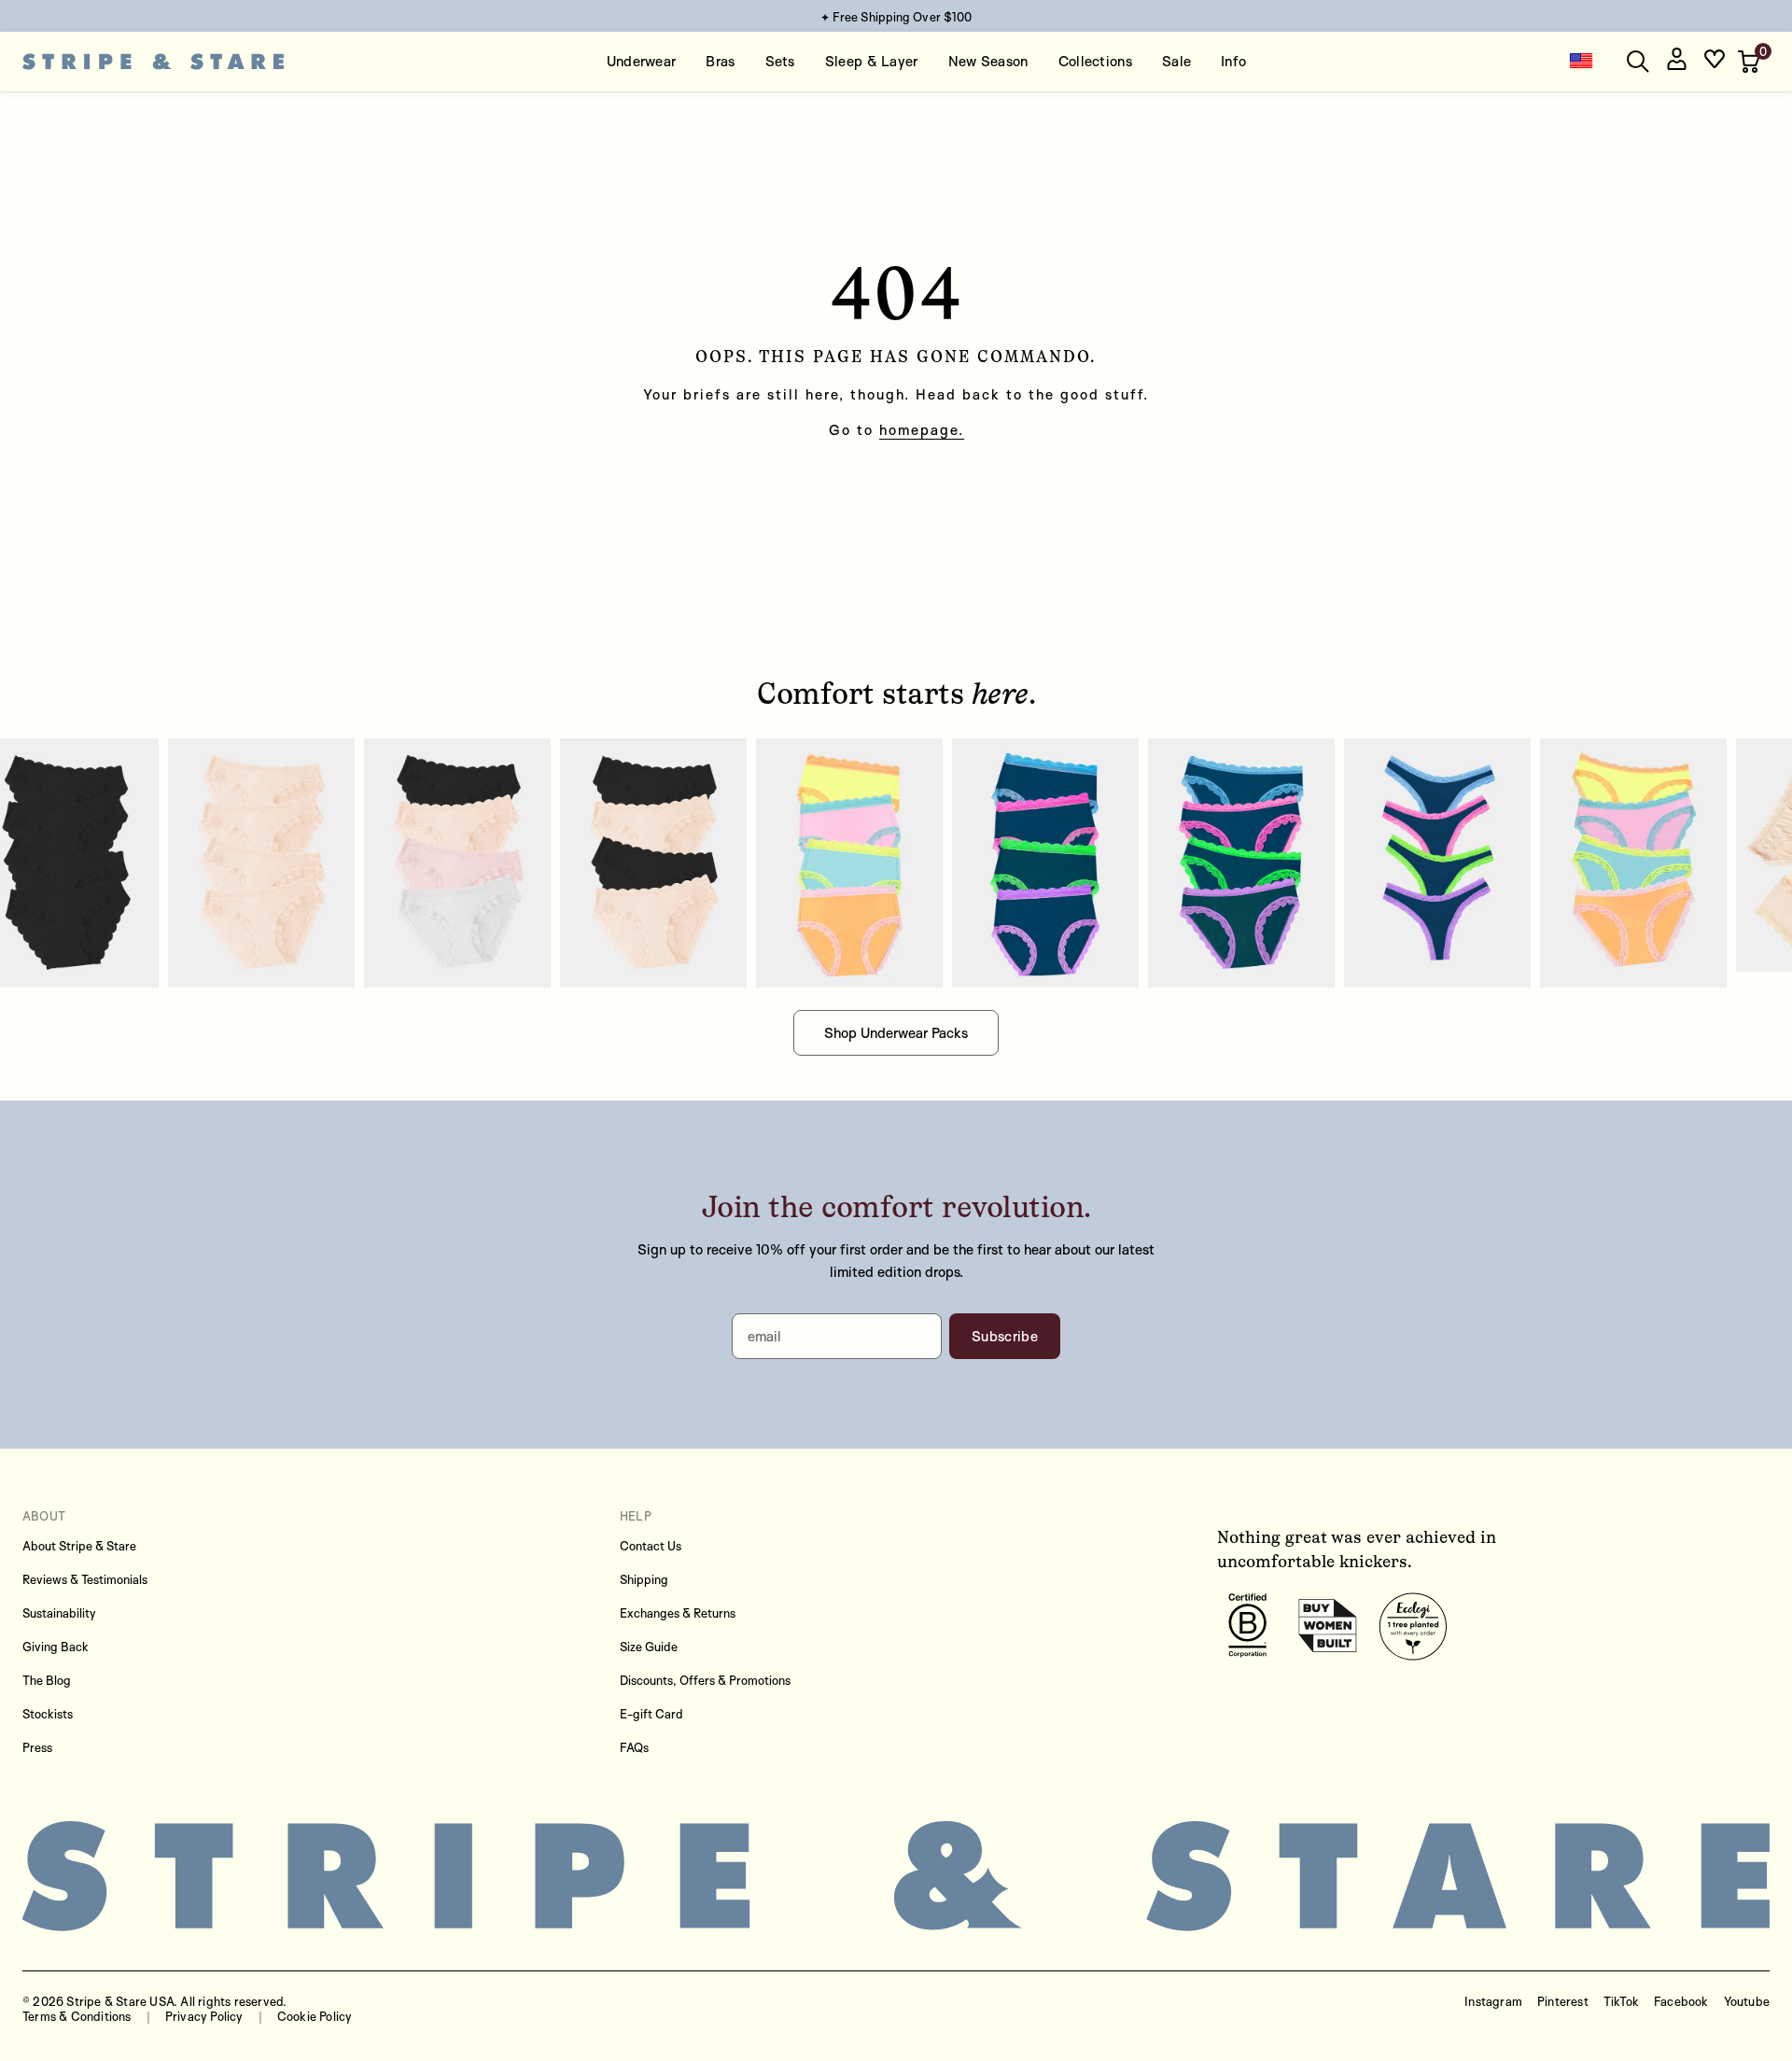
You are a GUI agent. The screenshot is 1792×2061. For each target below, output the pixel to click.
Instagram (1493, 2001)
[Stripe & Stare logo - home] (153, 62)
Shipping (644, 1579)
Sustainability (59, 1613)
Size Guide (649, 1647)
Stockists (48, 1714)
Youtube (1747, 2001)
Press (37, 1747)
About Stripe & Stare (79, 1546)
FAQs (634, 1747)
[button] (1751, 62)
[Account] (1676, 62)
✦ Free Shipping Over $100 (896, 17)
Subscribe (1005, 1336)
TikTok (1621, 2001)
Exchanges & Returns (678, 1613)
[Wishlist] (1715, 62)
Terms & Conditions (77, 2016)
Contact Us (651, 1546)
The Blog (47, 1680)
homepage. (922, 430)
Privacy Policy (204, 2016)
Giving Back (56, 1647)
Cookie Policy (315, 2016)
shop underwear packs (896, 1033)
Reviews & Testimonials (85, 1579)
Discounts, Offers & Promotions (705, 1680)
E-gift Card (651, 1714)
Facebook (1681, 2001)
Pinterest (1563, 2001)
